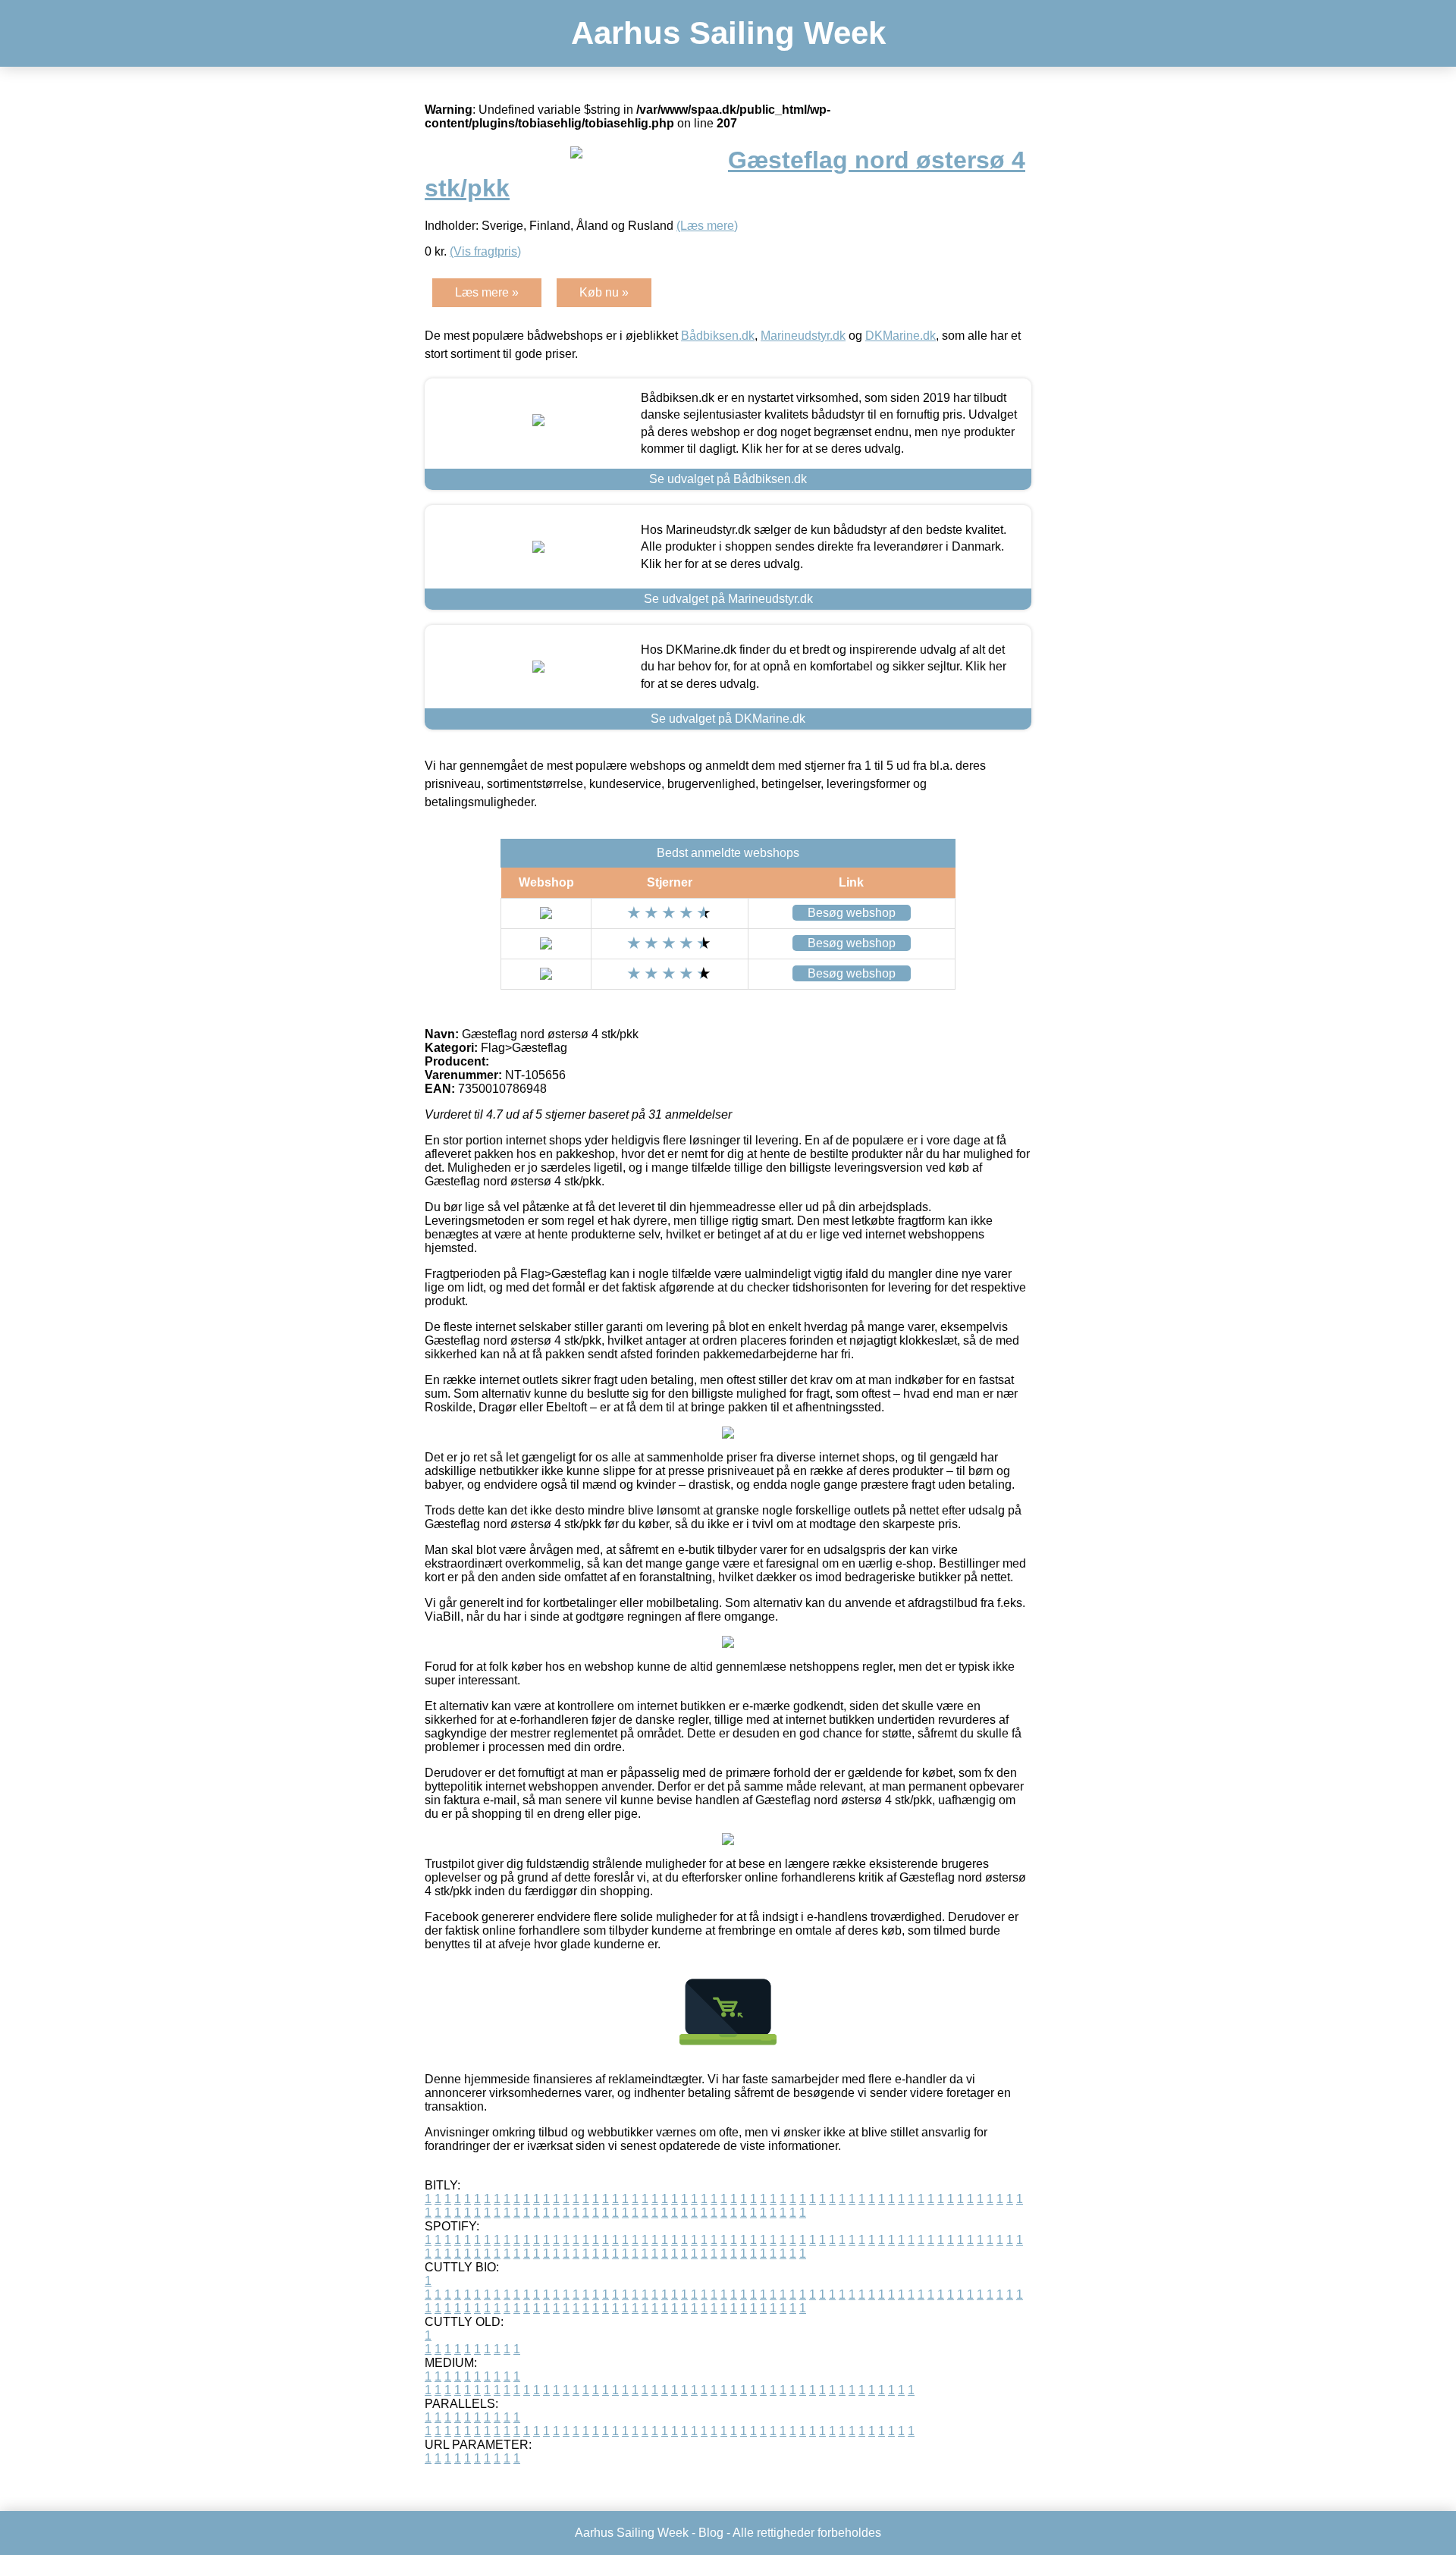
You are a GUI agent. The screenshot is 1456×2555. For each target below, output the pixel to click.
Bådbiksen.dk (718, 336)
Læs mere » (487, 292)
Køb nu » (604, 292)
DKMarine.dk (901, 336)
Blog (711, 2533)
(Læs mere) (707, 226)
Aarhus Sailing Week (728, 33)
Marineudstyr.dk (803, 336)
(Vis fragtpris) (485, 251)
